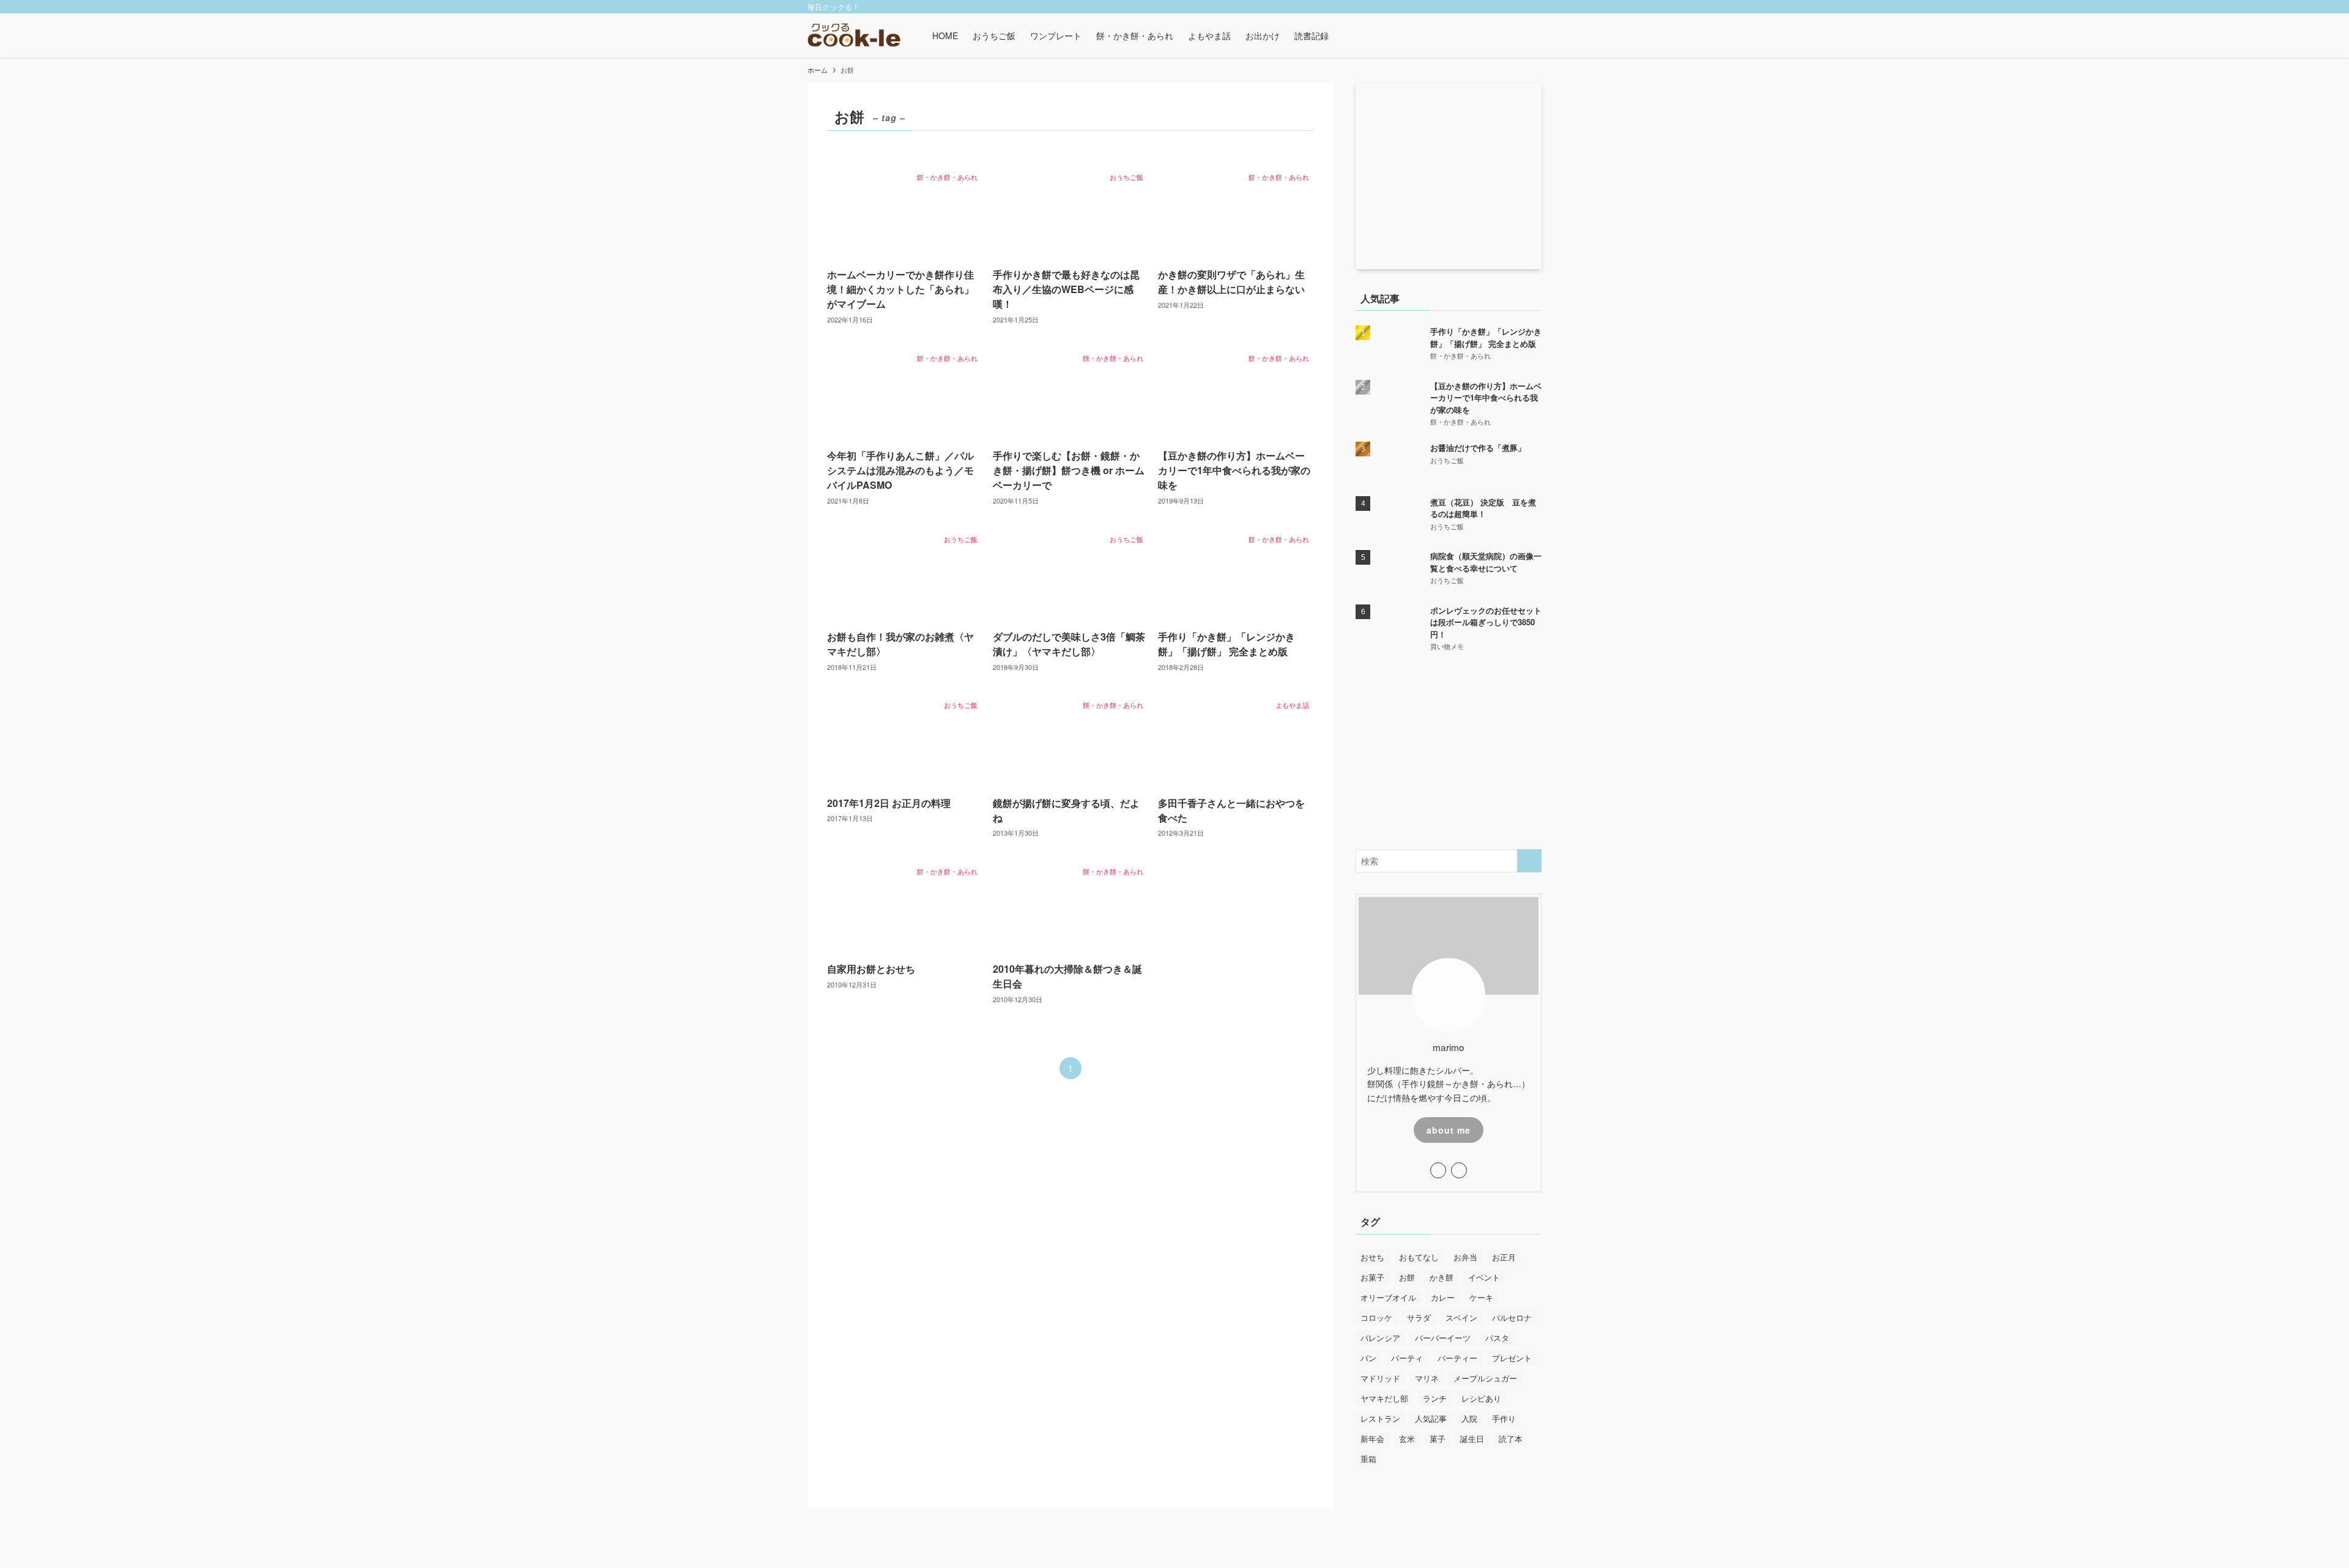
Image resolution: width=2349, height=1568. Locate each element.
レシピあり (1481, 1398)
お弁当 (1465, 1257)
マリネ (1427, 1378)
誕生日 (1472, 1439)
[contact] (1534, 7)
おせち (1372, 1257)
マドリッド (1380, 1378)
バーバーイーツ (1443, 1338)
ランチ (1435, 1398)
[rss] (1518, 7)
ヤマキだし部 (1384, 1398)
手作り (1504, 1418)
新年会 (1372, 1439)
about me (1449, 1130)
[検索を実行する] (1529, 861)
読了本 (1511, 1439)
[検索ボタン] (1343, 35)
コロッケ (1376, 1317)
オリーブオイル (1388, 1297)
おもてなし (1419, 1257)
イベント (1484, 1277)
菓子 (1438, 1439)
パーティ (1407, 1358)
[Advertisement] (1449, 751)
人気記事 (1431, 1418)
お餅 (1407, 1277)
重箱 (1368, 1459)
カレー (1443, 1297)
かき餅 (1442, 1277)
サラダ (1419, 1317)
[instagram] (1502, 7)
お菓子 (1372, 1277)
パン (1368, 1358)
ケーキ (1481, 1297)
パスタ (1497, 1338)
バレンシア (1380, 1338)
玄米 (1407, 1439)
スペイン (1461, 1317)
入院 (1469, 1418)
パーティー (1457, 1358)
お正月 (1504, 1257)
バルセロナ (1512, 1317)
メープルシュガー (1485, 1378)
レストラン (1380, 1418)
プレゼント (1512, 1358)
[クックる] (854, 35)
